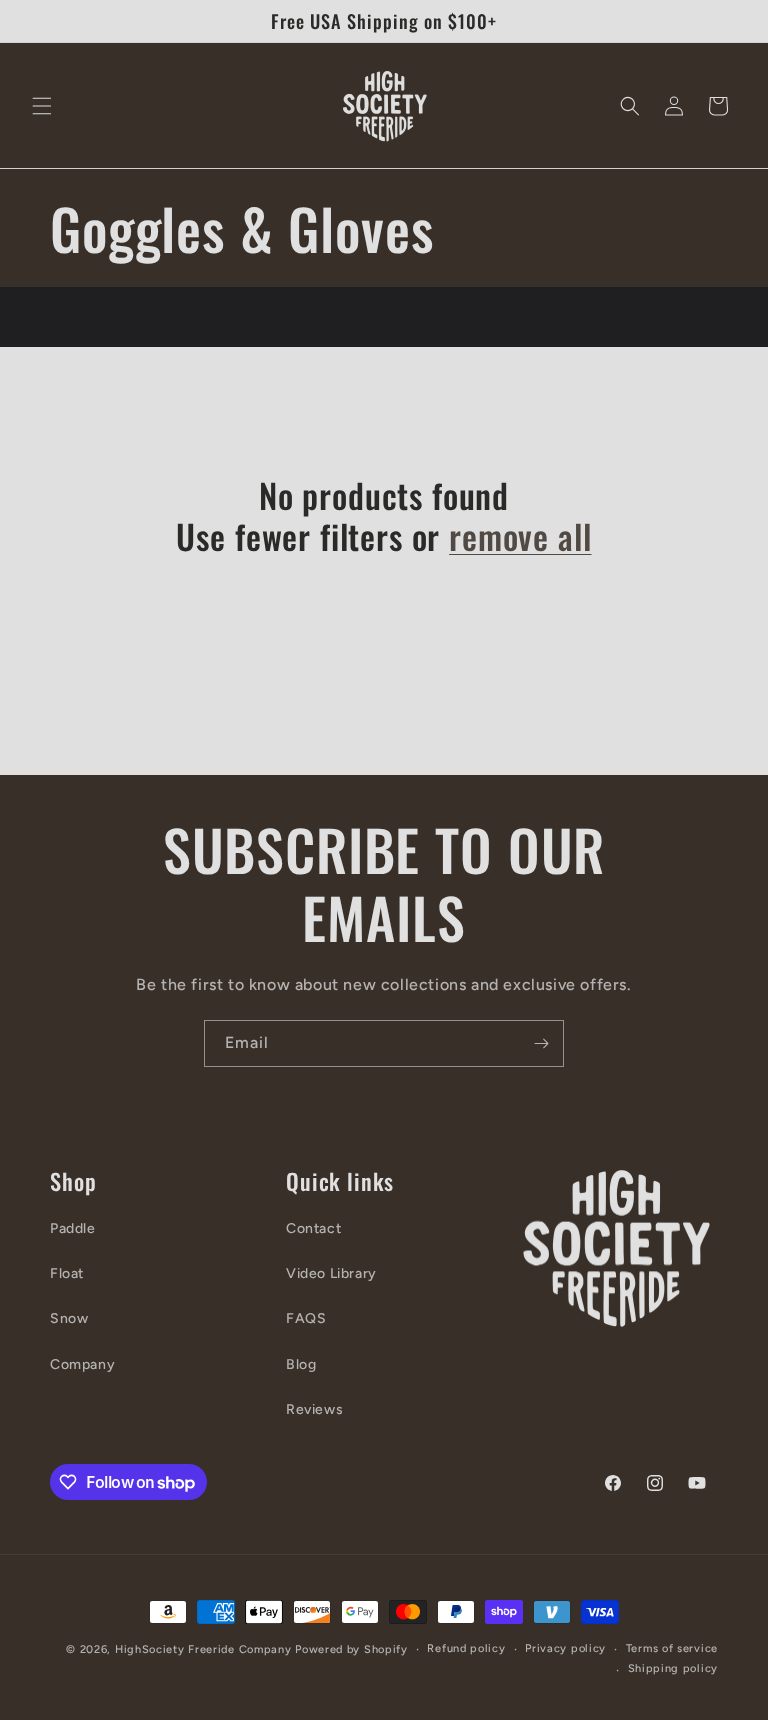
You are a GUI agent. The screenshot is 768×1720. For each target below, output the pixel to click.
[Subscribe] (541, 1043)
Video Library (331, 1273)
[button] (42, 106)
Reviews (314, 1409)
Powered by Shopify (351, 1649)
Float (67, 1273)
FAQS (306, 1318)
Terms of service (672, 1648)
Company (82, 1364)
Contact (313, 1228)
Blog (301, 1364)
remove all (520, 536)
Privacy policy (565, 1648)
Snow (69, 1318)
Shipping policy (673, 1668)
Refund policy (466, 1648)
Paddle (73, 1228)
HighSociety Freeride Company (205, 1649)
